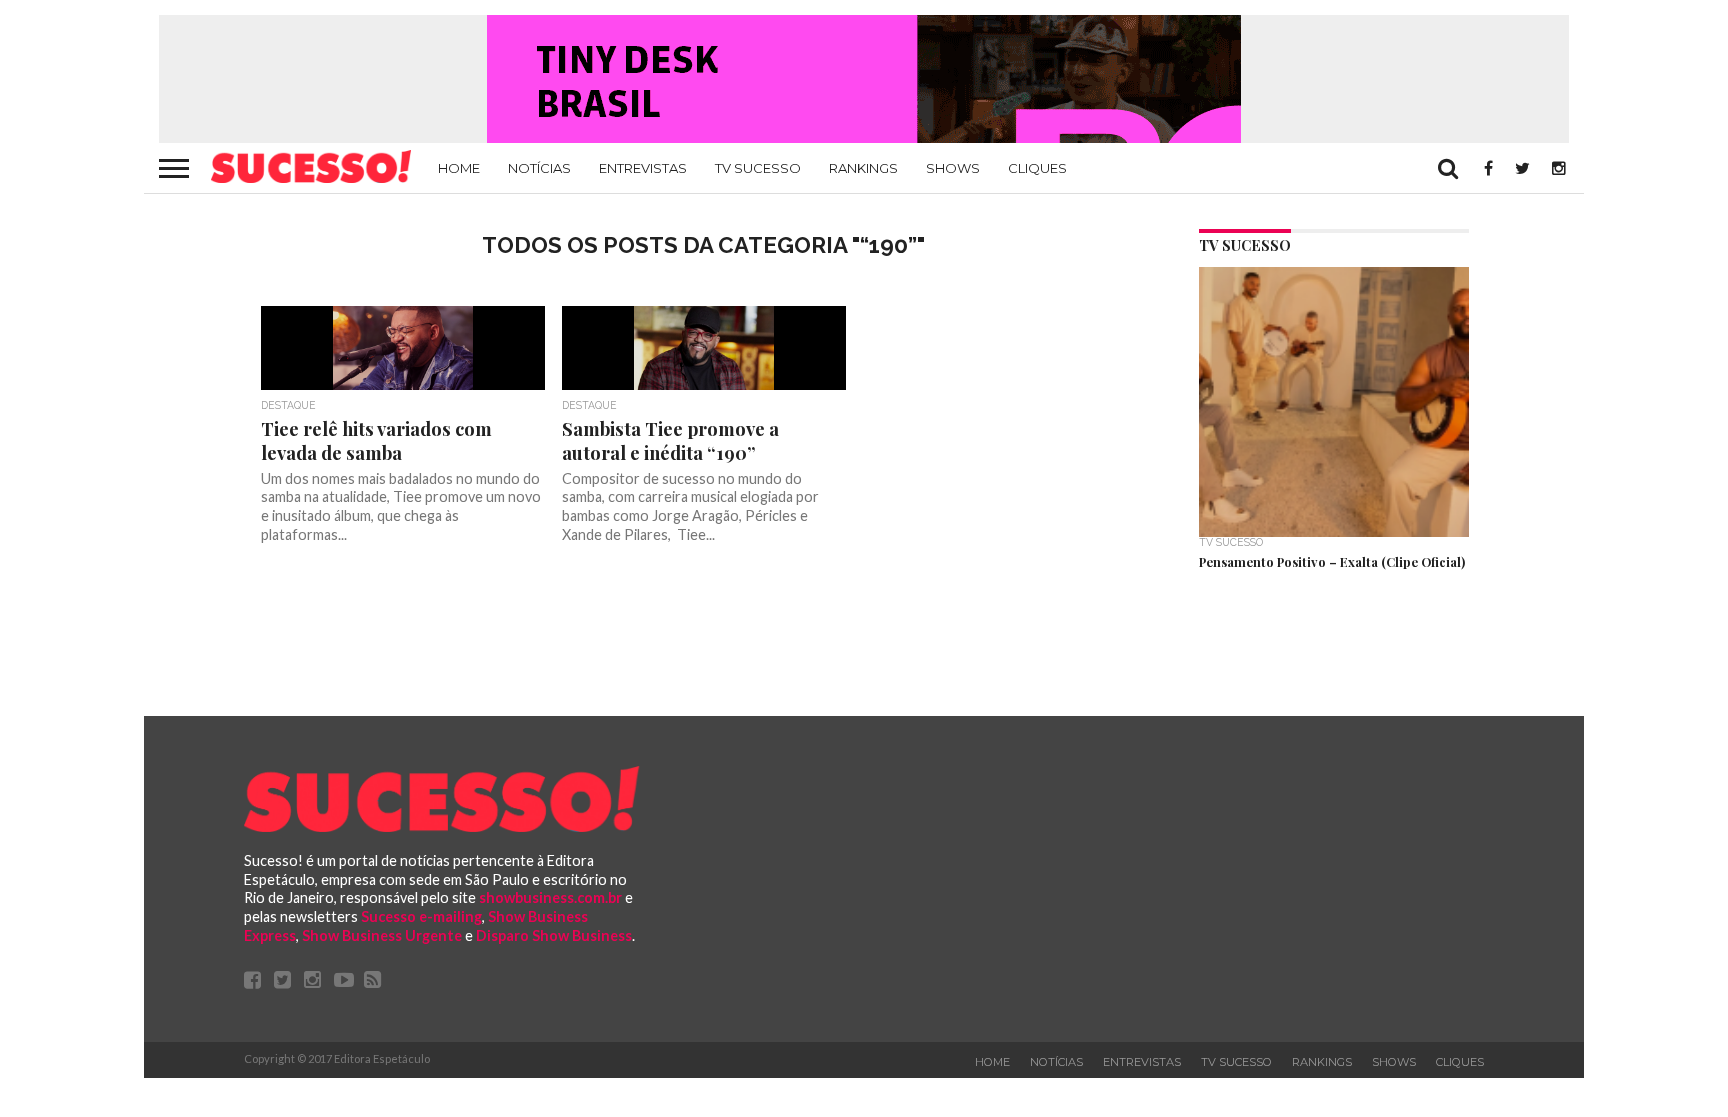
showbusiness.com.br (550, 897)
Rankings (863, 168)
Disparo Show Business (554, 935)
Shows (953, 168)
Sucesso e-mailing (421, 916)
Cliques (1037, 168)
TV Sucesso (758, 168)
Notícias (539, 168)
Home (459, 168)
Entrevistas (643, 168)
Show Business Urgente (382, 935)
